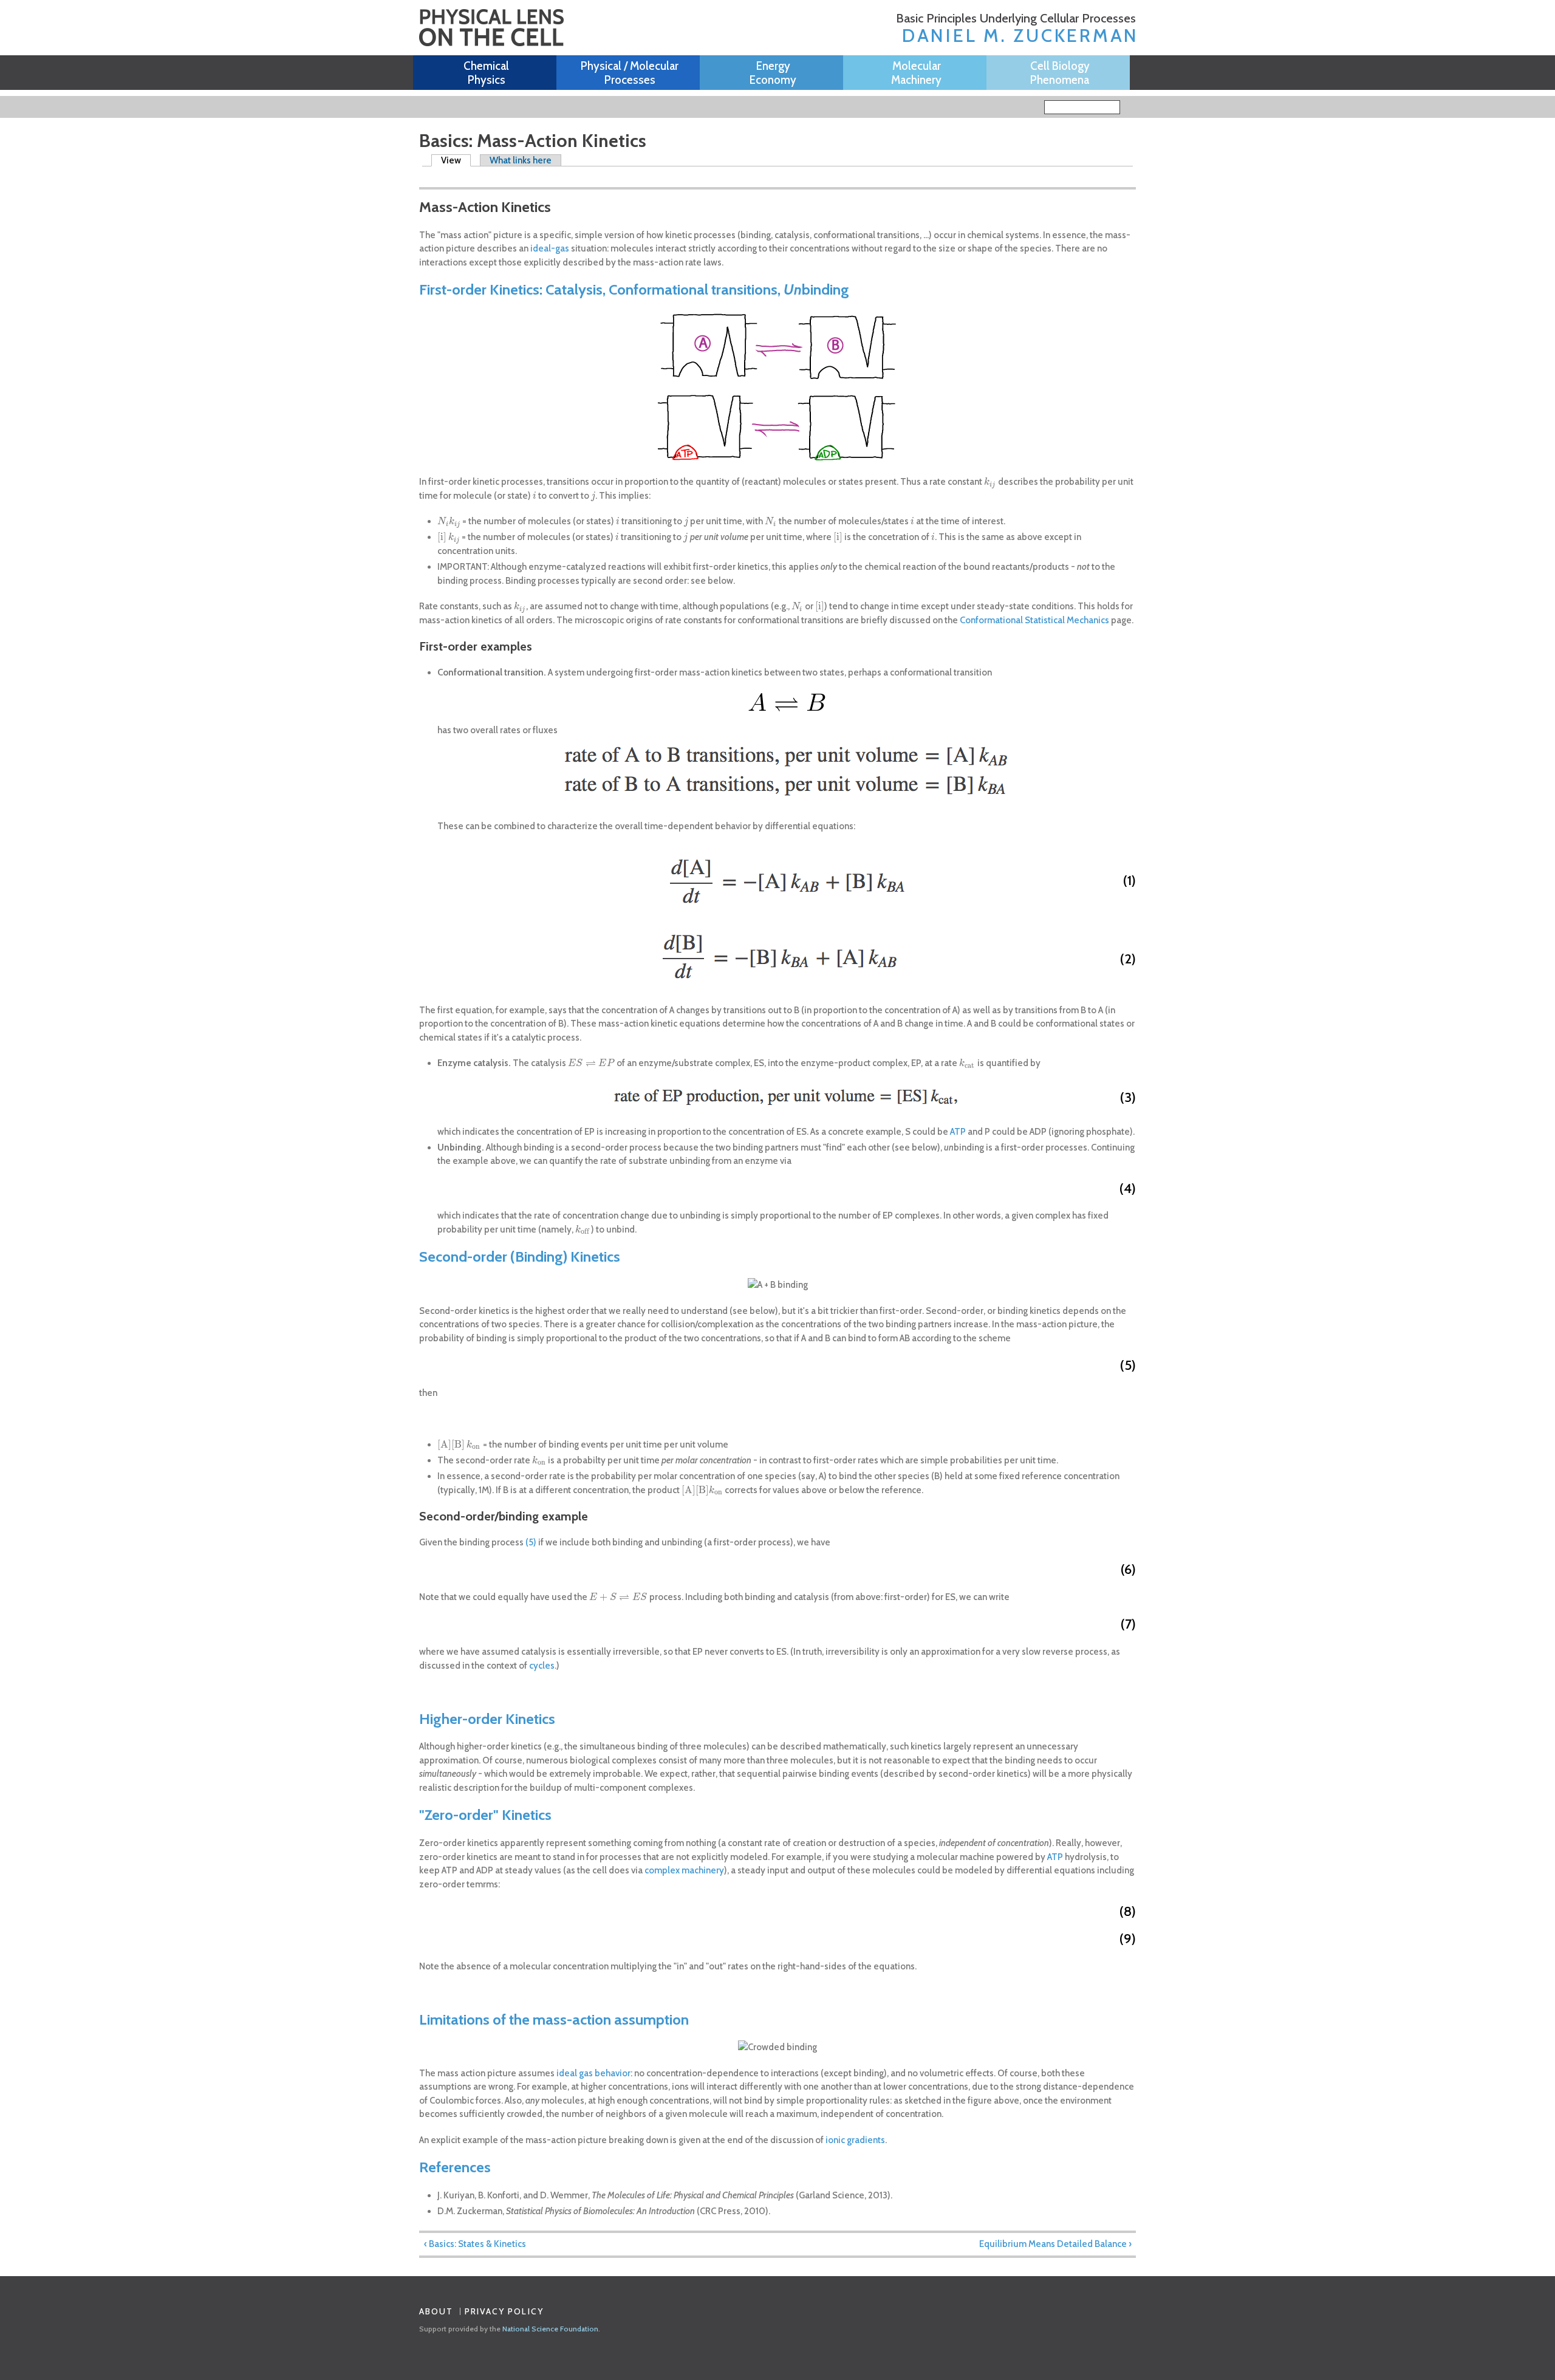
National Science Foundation (550, 2329)
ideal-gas (550, 248)
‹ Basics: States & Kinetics (475, 2244)
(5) (531, 1542)
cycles (542, 1666)
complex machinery (684, 1870)
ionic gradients (854, 2140)
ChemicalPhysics (486, 73)
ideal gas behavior (593, 2073)
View (456, 160)
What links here (521, 160)
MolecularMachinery (916, 73)
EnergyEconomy (773, 73)
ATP (958, 1132)
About (436, 2311)
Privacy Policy (504, 2311)
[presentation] (990, 482)
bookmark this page (426, 177)
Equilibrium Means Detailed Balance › (1055, 2244)
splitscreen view (443, 176)
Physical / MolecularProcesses (630, 73)
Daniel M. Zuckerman (1020, 36)
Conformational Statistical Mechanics (1034, 620)
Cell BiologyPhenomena (1060, 73)
